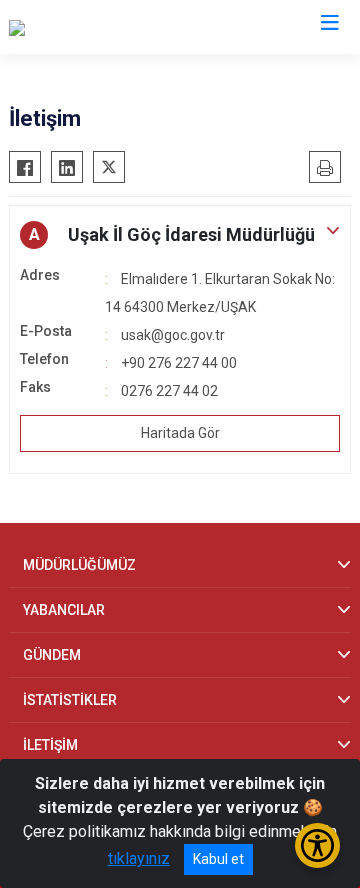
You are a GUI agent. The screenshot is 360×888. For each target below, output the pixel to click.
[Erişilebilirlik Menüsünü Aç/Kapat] (317, 845)
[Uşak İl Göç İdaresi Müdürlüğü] (112, 27)
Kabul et (218, 859)
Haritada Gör (180, 433)
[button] (180, 235)
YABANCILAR (64, 610)
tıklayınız (139, 858)
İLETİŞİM (50, 745)
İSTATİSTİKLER (70, 700)
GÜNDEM (52, 655)
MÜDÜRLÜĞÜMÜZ (79, 565)
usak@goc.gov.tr (173, 335)
